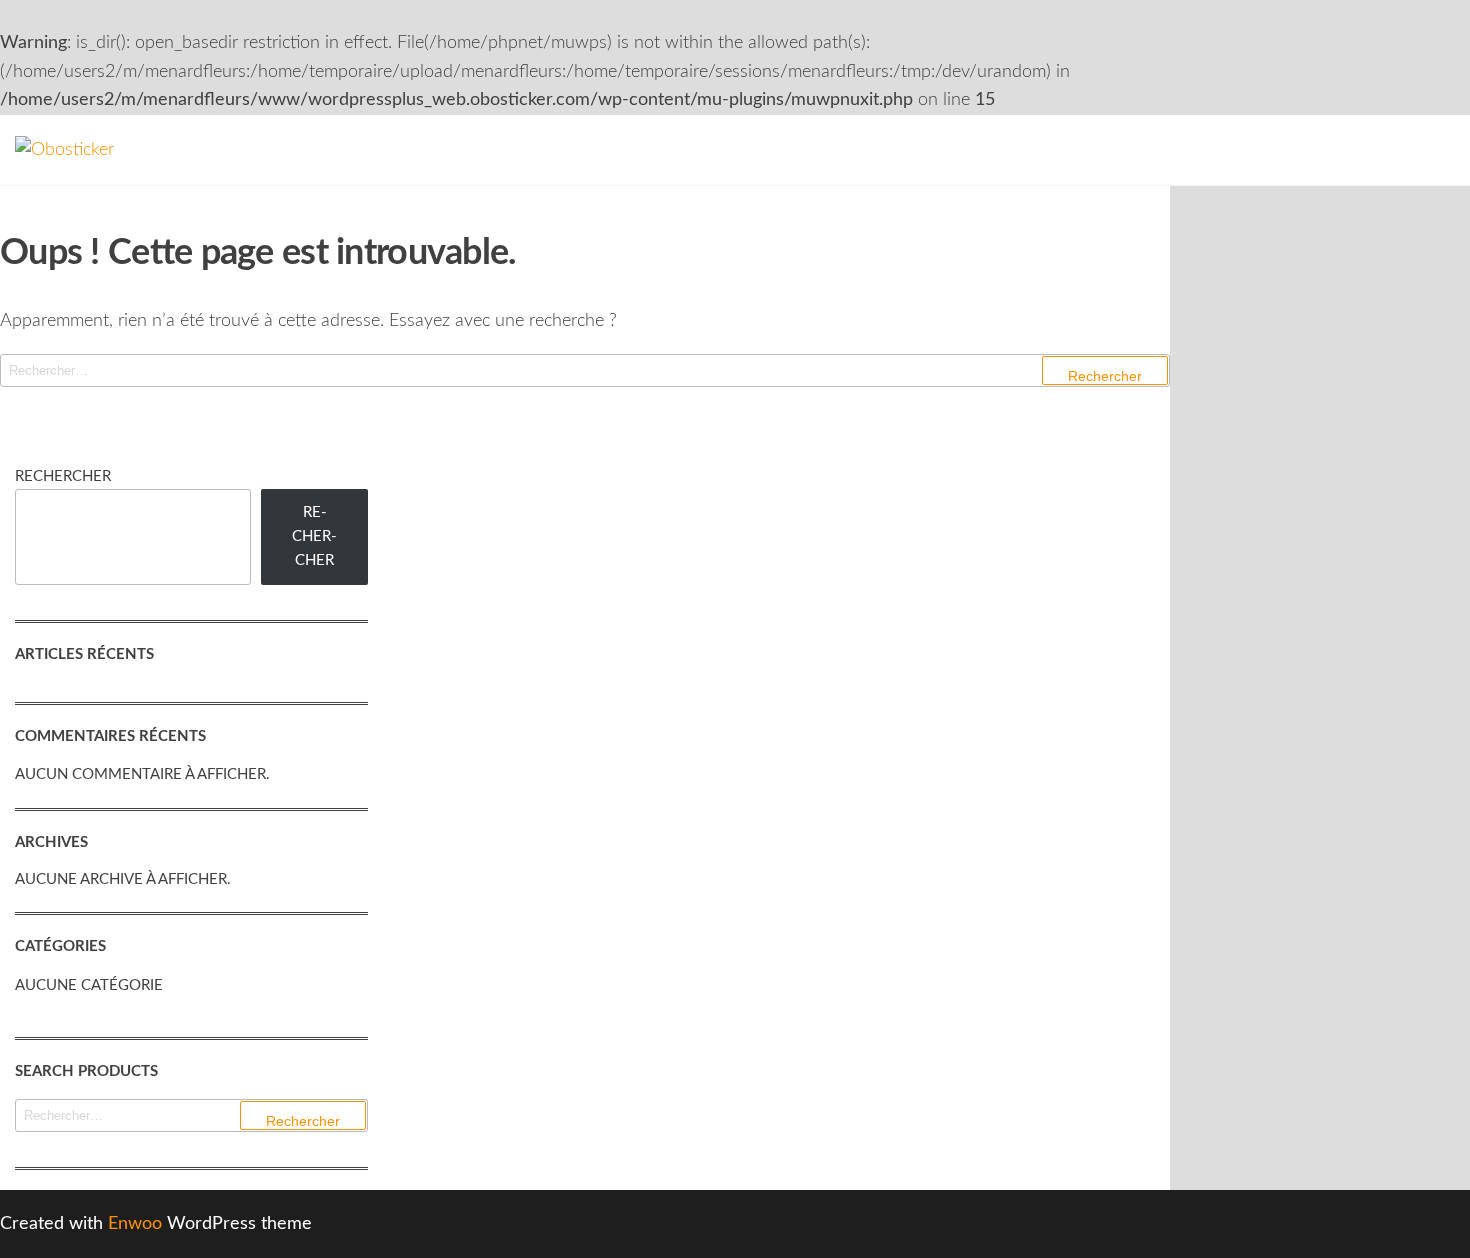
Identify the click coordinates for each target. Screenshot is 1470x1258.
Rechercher (63, 476)
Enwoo (135, 1224)
